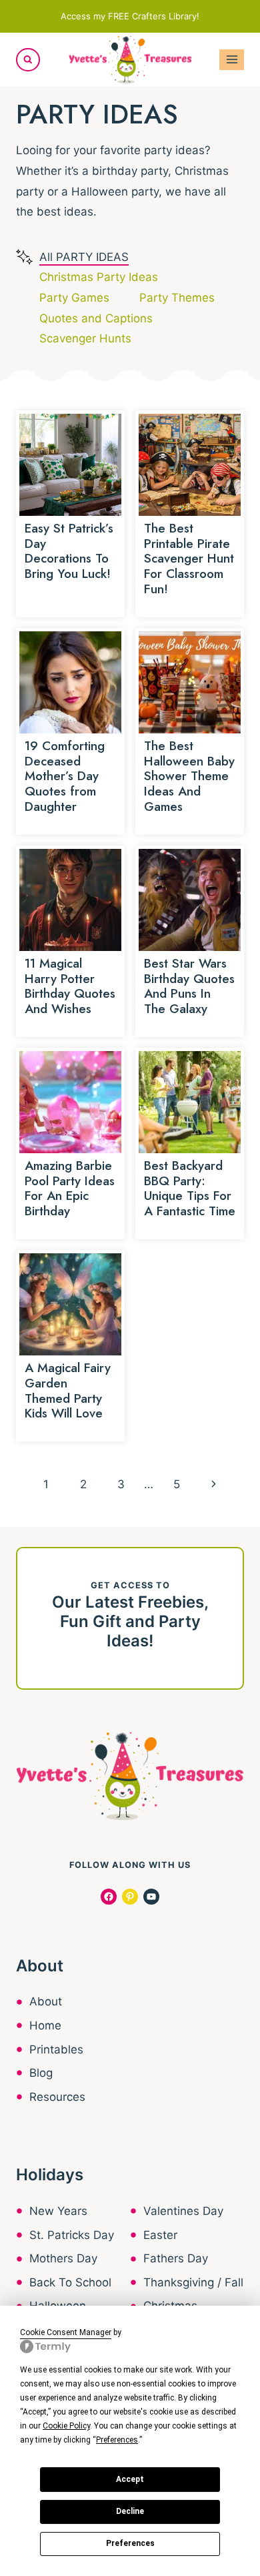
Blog (41, 2073)
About (46, 2001)
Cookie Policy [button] (66, 2426)
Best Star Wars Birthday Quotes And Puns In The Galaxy (189, 986)
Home (45, 2025)
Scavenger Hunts (85, 338)
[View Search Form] (28, 60)
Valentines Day (183, 2211)
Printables (56, 2049)
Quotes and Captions (96, 318)
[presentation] (70, 465)
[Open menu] (232, 60)
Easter (160, 2235)
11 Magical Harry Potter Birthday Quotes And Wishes (70, 986)
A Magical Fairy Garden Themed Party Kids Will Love (68, 1390)
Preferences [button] (117, 2440)
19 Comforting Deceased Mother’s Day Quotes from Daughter (65, 776)
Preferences (130, 2543)
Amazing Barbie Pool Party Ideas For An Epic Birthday (70, 1188)
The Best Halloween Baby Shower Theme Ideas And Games (189, 776)
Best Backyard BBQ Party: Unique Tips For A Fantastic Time (190, 1188)
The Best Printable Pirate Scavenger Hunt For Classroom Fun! (189, 559)
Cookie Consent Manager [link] (66, 2332)
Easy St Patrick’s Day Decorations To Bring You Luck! (69, 551)
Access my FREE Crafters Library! (130, 16)
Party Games (74, 298)
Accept (130, 2479)
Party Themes (177, 298)
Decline (130, 2511)
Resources (57, 2097)
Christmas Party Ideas (99, 277)
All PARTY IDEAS (84, 257)
